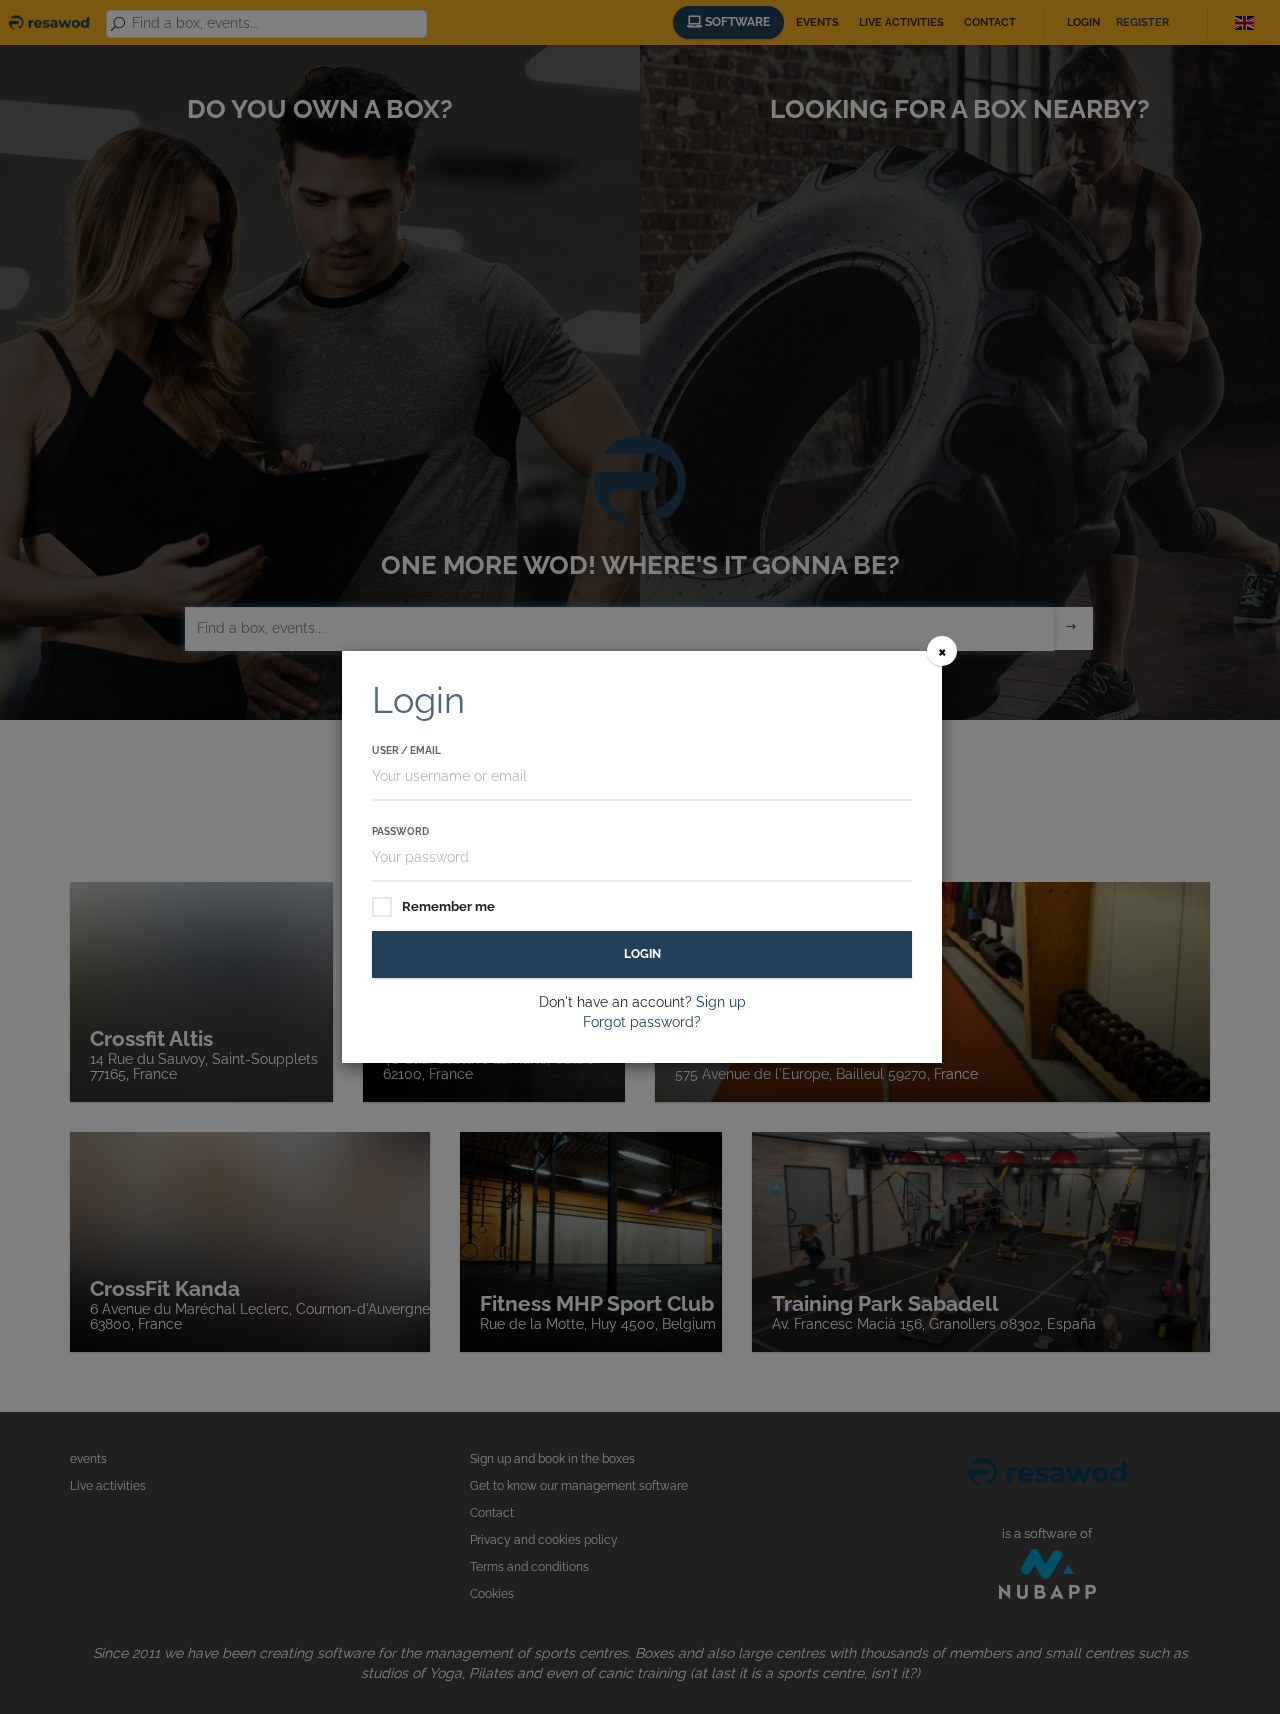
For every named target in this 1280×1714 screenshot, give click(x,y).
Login (642, 954)
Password (400, 831)
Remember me (448, 906)
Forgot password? (642, 1022)
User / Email (406, 750)
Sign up (721, 1002)
